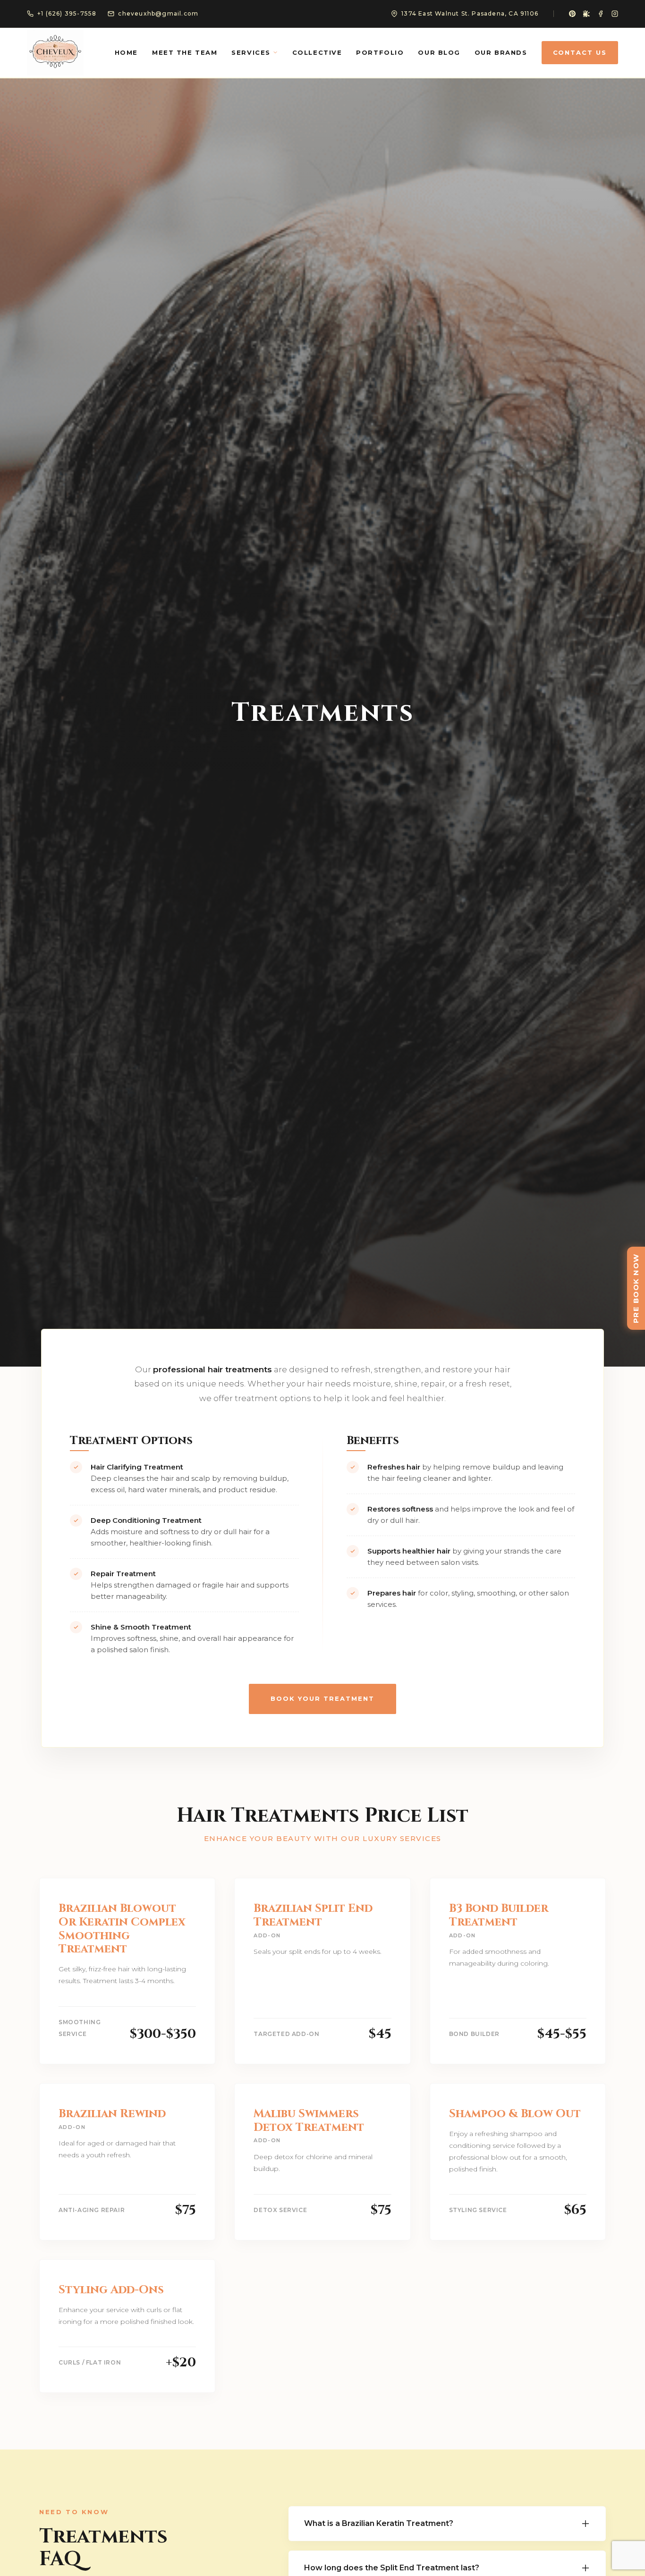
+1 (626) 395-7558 (67, 13)
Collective (317, 52)
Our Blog (439, 52)
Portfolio (380, 52)
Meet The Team (185, 52)
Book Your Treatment (322, 1698)
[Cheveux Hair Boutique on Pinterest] (572, 14)
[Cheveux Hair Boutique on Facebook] (601, 14)
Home (126, 52)
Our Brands (501, 52)
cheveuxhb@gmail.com (158, 13)
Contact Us (580, 52)
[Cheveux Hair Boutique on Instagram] (615, 14)
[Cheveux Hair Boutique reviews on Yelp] (586, 14)
